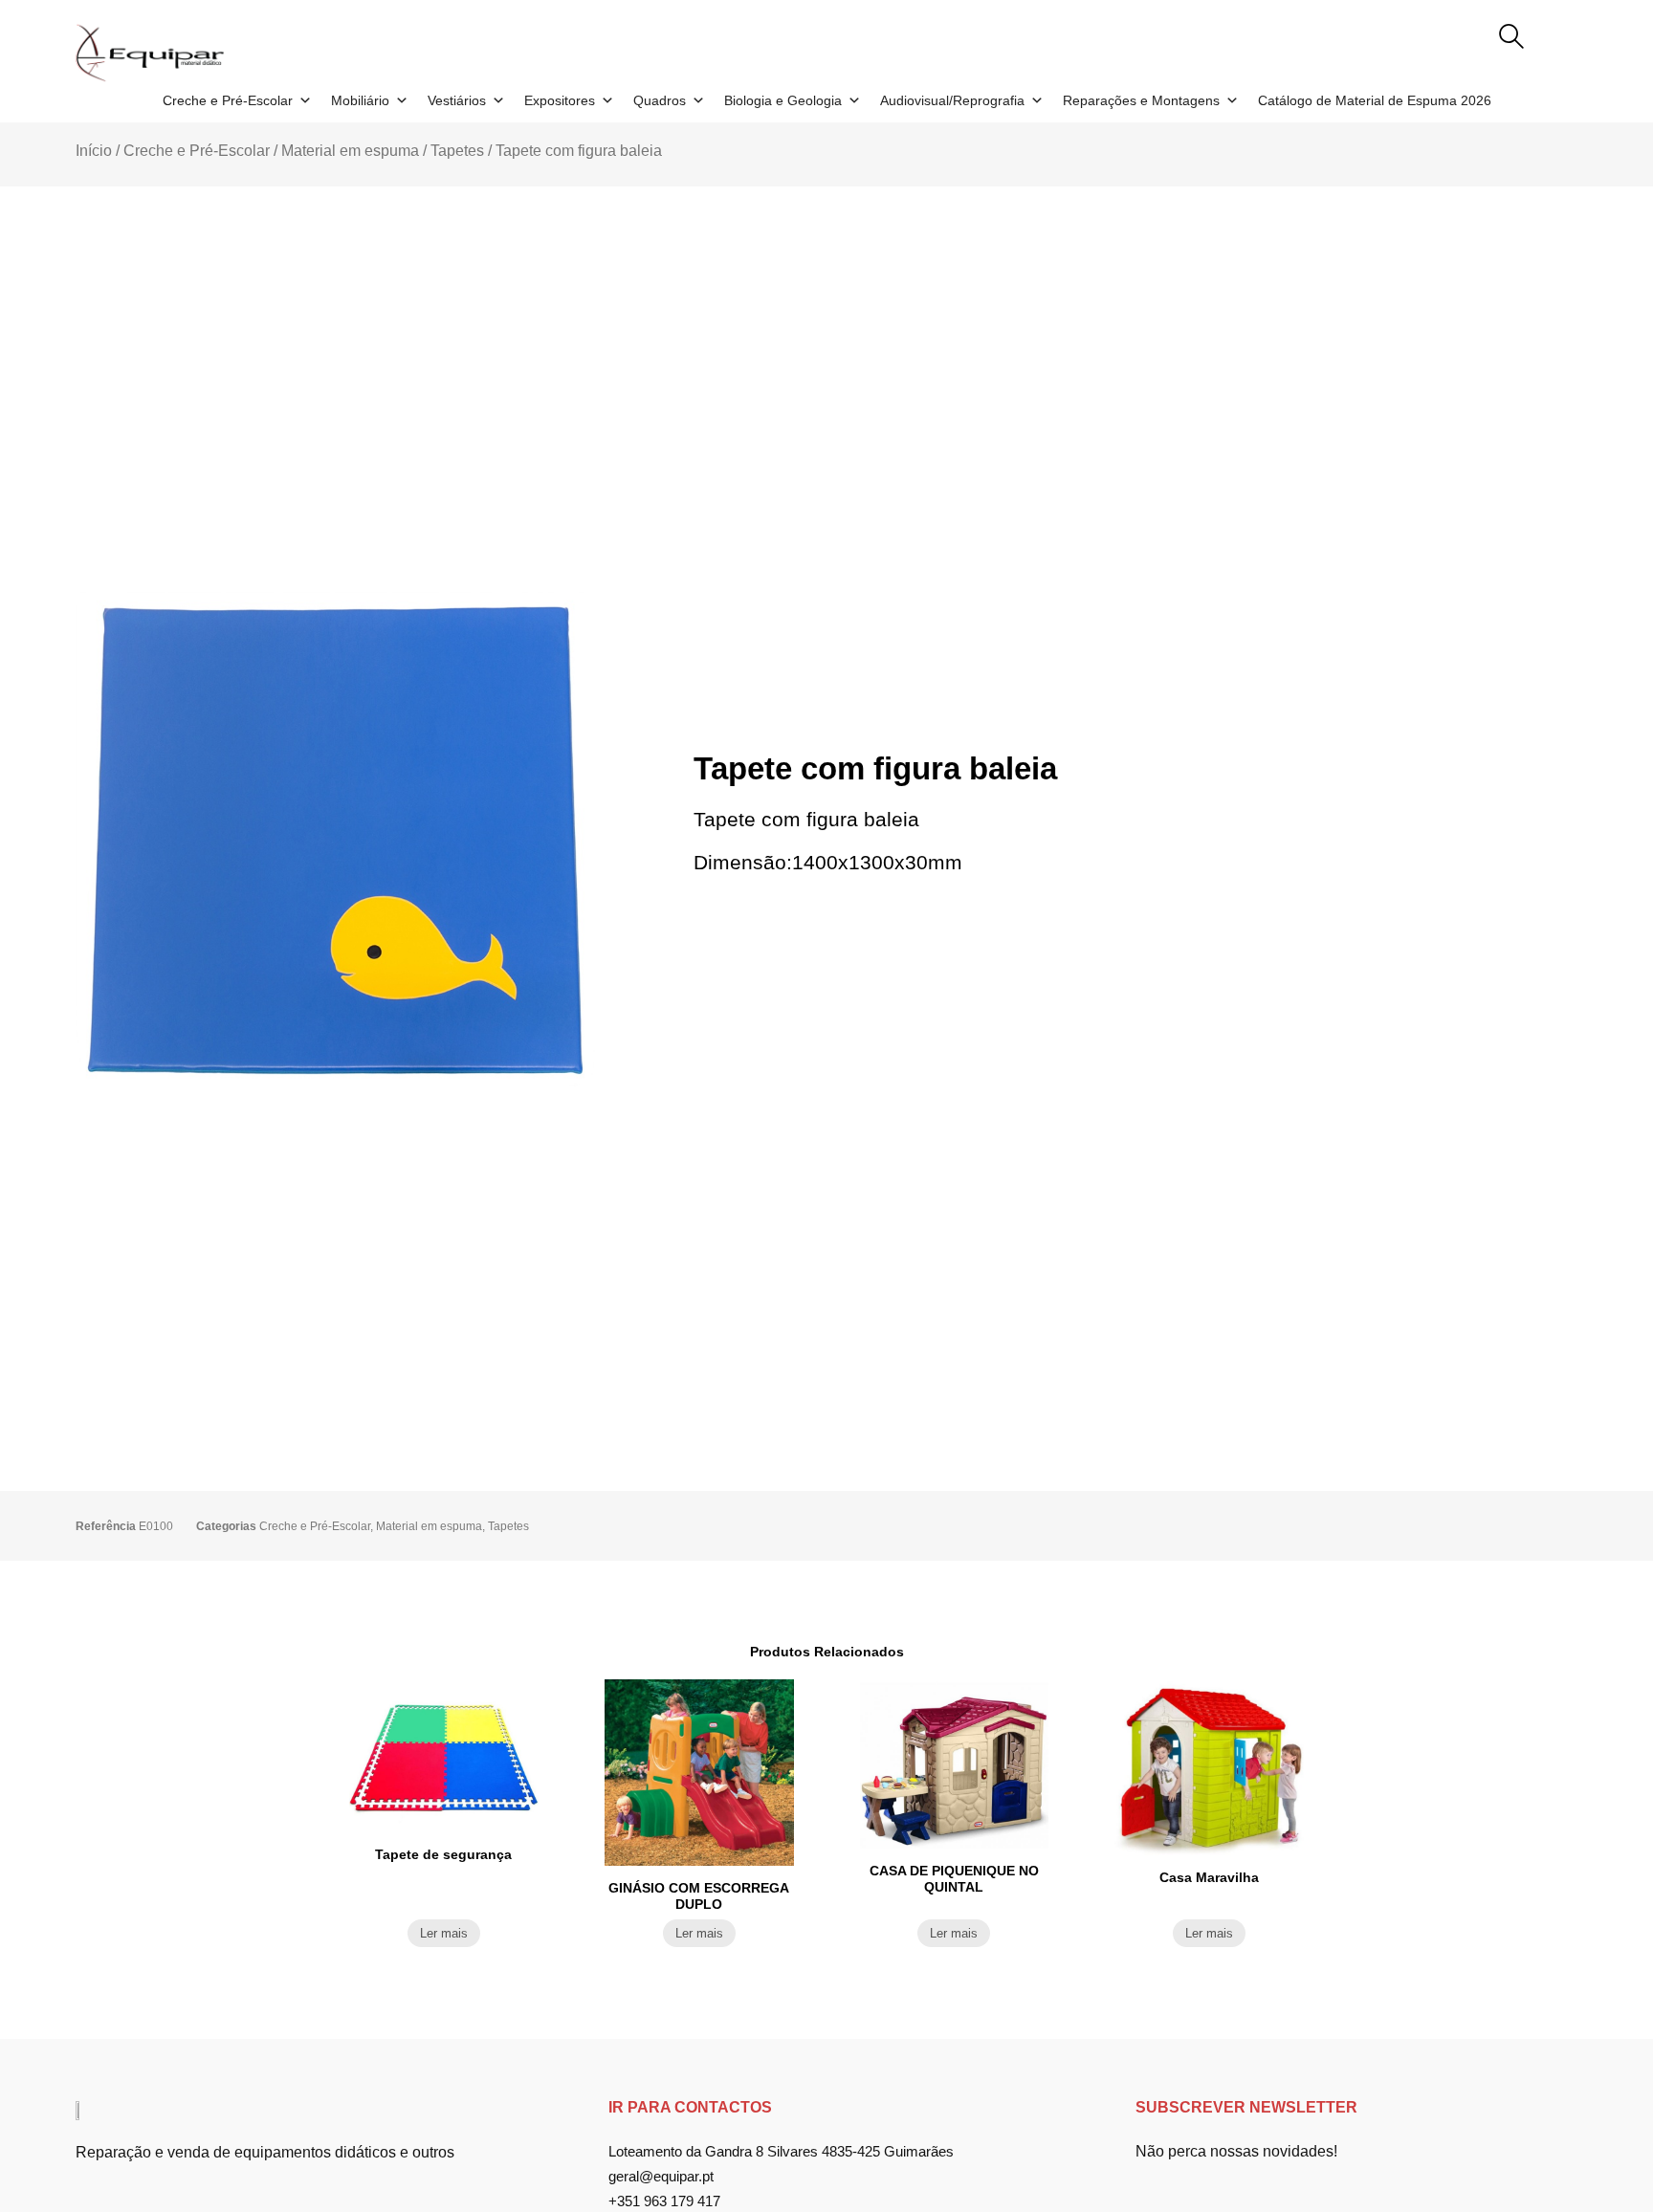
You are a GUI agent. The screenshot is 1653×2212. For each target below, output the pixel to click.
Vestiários (457, 100)
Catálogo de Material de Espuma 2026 (1375, 100)
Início (94, 151)
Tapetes (457, 151)
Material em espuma (350, 151)
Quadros (660, 100)
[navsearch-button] (1512, 39)
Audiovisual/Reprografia (952, 100)
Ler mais (444, 1933)
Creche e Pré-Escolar (228, 100)
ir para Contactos (690, 2107)
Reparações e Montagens (1141, 100)
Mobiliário (360, 100)
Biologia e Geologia (783, 100)
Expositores (560, 100)
